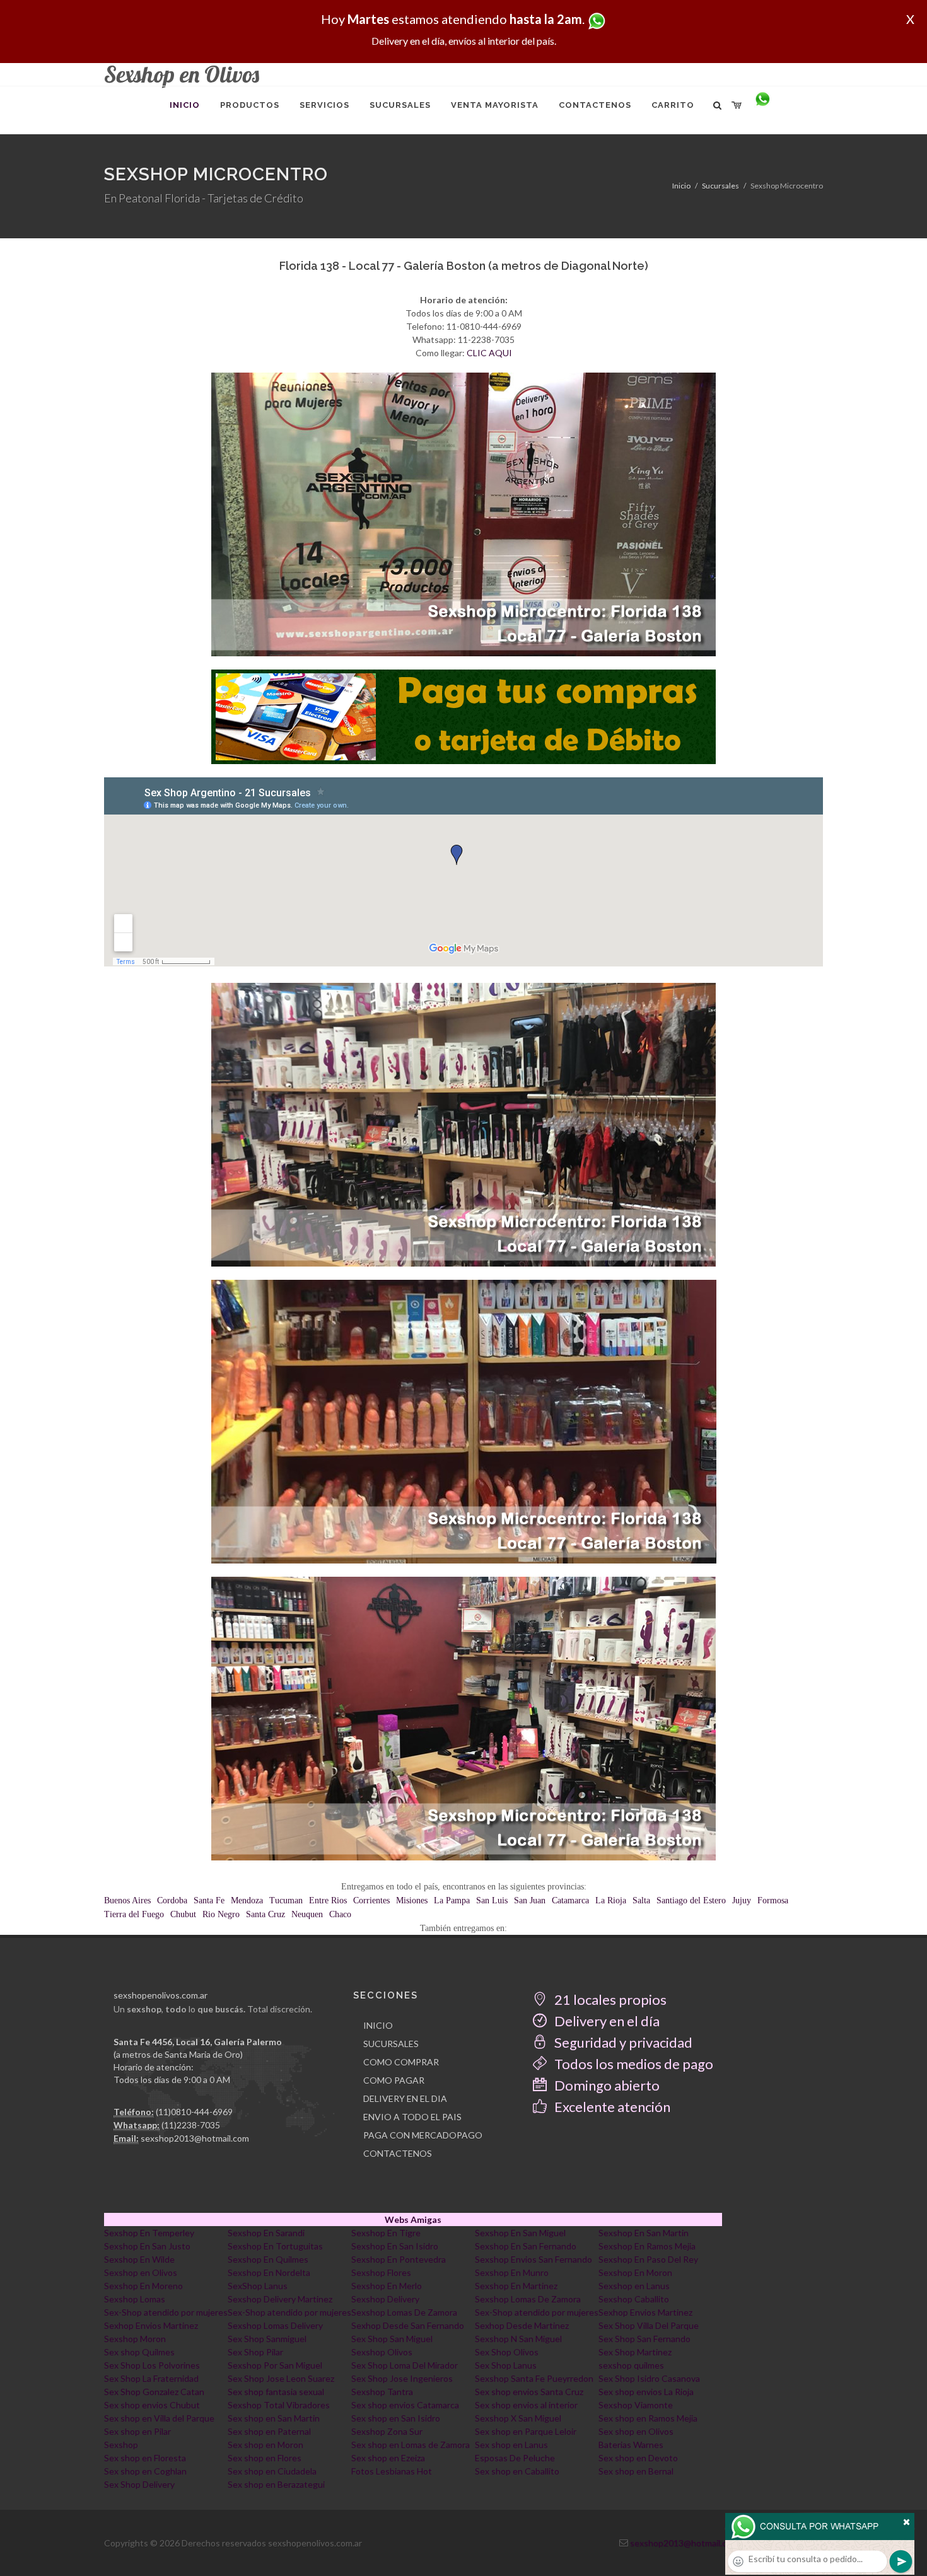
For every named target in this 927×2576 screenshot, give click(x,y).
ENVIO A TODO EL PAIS (412, 2117)
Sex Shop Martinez (635, 2352)
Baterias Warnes (631, 2445)
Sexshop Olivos (382, 2352)
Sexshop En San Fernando (526, 2246)
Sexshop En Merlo (387, 2286)
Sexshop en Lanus (634, 2286)
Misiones (412, 1900)
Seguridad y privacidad (622, 2042)
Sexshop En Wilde (139, 2259)
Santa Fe (209, 1900)
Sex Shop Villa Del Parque (649, 2325)
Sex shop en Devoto (638, 2458)
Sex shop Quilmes (139, 2352)
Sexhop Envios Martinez (645, 2312)
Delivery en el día (606, 2021)
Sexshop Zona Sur (387, 2431)
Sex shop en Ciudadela (272, 2471)
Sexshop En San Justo (147, 2246)
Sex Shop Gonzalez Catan (154, 2392)
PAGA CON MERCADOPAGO (423, 2135)
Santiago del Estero (691, 1900)
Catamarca (570, 1900)
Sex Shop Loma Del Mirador (405, 2365)
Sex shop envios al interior (526, 2405)
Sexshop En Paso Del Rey (648, 2259)
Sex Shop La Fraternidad (151, 2378)
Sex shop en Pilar (137, 2431)
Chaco (340, 1914)
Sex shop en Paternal (269, 2431)
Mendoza (247, 1900)
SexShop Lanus (258, 2286)
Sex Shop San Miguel (392, 2339)
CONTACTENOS (398, 2153)
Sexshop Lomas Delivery (275, 2325)
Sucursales (720, 186)
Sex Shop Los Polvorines (152, 2365)
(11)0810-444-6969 (194, 2112)
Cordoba (172, 1900)
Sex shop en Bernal (636, 2471)
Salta (641, 1900)
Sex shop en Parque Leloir (526, 2431)
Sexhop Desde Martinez (522, 2325)
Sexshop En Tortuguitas (275, 2246)
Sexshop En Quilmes (268, 2259)
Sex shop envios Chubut (152, 2405)
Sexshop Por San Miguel (275, 2365)
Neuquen (307, 1914)
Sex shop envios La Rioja (646, 2392)
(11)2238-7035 (191, 2125)
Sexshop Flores (381, 2272)
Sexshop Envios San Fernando (533, 2259)
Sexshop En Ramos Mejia (647, 2246)
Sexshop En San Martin (644, 2233)
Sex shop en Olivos (636, 2431)
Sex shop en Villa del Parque (159, 2418)
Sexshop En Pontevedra (399, 2259)
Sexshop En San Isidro (395, 2246)
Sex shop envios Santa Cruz (529, 2392)
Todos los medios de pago (633, 2064)
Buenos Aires (127, 1900)
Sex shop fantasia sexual (276, 2392)
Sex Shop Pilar (255, 2352)
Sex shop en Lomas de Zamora (411, 2445)
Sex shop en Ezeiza (388, 2458)
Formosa (773, 1900)
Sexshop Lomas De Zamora (528, 2299)
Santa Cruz (265, 1914)
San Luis (492, 1900)
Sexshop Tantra (382, 2392)
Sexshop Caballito (634, 2299)
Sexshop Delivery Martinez (280, 2299)
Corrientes (371, 1900)
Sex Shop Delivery (139, 2484)
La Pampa (452, 1900)
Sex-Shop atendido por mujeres (166, 2312)
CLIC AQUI (489, 353)
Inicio (681, 186)
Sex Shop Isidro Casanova (649, 2378)
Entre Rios (328, 1900)
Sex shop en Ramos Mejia (648, 2418)
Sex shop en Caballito (517, 2471)
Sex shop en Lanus (511, 2445)
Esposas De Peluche (515, 2458)
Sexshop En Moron (635, 2272)
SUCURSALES (391, 2044)
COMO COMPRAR (401, 2062)
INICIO (378, 2025)
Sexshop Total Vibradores (279, 2405)
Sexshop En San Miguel (520, 2233)
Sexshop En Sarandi (266, 2233)
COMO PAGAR (394, 2080)
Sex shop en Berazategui (276, 2484)
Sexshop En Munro (512, 2272)
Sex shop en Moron (265, 2445)
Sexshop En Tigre (386, 2233)
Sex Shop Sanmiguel (267, 2339)
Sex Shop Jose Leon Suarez (281, 2378)
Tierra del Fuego (134, 1914)
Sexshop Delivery (385, 2299)
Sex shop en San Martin (274, 2418)
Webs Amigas (413, 2219)
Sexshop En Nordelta (269, 2272)
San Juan (530, 1900)
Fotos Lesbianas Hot (392, 2471)
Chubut (183, 1914)
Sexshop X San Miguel (518, 2418)
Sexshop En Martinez (516, 2286)
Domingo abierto (606, 2085)
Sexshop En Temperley (149, 2233)
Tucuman (286, 1900)
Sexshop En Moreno (143, 2286)
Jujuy (742, 1900)
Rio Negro (221, 1914)
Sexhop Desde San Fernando (408, 2325)
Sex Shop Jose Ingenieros (402, 2378)
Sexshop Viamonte (636, 2405)
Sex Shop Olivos (507, 2352)
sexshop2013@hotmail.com (195, 2138)
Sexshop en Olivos (141, 2272)
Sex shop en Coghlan (145, 2471)
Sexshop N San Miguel (518, 2339)
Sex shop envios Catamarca (405, 2405)
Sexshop (121, 2445)
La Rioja (611, 1900)
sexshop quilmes (631, 2365)
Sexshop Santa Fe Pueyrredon (534, 2378)
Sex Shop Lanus (506, 2365)
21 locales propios (609, 1999)
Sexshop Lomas (135, 2299)
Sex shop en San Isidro (396, 2418)
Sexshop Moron (135, 2339)
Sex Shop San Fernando (644, 2339)
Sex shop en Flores (265, 2458)
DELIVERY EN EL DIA (405, 2098)
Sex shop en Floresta (145, 2458)
